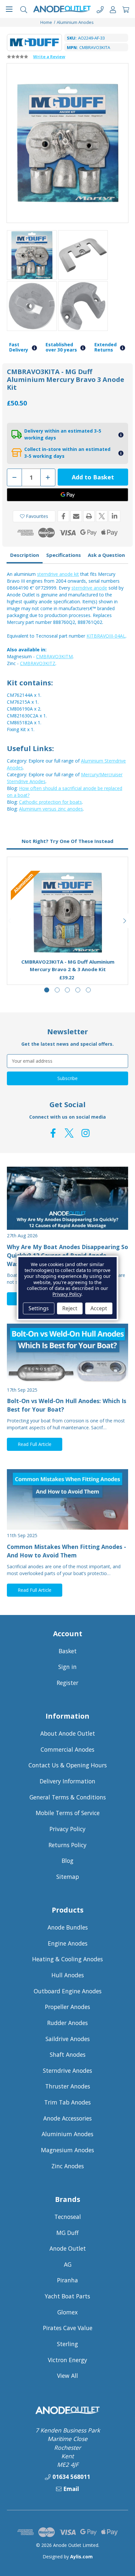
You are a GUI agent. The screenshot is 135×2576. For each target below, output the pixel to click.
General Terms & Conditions (68, 1797)
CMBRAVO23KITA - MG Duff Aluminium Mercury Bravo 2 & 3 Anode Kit (68, 965)
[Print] (89, 516)
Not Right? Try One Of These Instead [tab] (67, 841)
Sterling (67, 2344)
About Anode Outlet (68, 1733)
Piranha (67, 2280)
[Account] (113, 9)
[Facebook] (63, 516)
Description (25, 555)
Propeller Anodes (67, 2007)
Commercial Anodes (67, 1749)
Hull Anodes (68, 1975)
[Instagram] (86, 1133)
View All (67, 2376)
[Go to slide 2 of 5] (57, 990)
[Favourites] (68, 937)
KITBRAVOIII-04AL (106, 636)
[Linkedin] (115, 516)
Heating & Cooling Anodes (67, 1959)
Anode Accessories (67, 2118)
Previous (10, 921)
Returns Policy (67, 1845)
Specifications (64, 555)
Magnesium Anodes (67, 2150)
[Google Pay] (67, 495)
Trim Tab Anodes (67, 2102)
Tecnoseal (68, 2217)
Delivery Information (67, 1781)
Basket (68, 1651)
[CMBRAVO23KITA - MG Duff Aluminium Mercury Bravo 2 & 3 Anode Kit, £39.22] (68, 913)
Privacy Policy (67, 1829)
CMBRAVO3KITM (54, 656)
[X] (102, 516)
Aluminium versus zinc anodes (51, 809)
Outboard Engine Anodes (68, 1991)
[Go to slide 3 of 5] (67, 990)
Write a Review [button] (49, 57)
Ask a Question (106, 555)
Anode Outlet (68, 2248)
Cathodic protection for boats (50, 802)
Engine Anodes (68, 1943)
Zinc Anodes (68, 2166)
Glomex (67, 2312)
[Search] (24, 9)
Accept (99, 1308)
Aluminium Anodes (67, 2134)
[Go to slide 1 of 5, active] (47, 990)
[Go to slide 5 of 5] (88, 990)
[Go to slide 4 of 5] (78, 990)
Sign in (67, 1667)
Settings (39, 1308)
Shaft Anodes (68, 2054)
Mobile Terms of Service (68, 1813)
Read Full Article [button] (35, 1444)
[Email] (76, 516)
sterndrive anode (89, 588)
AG (68, 2264)
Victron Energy (67, 2360)
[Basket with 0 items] (126, 9)
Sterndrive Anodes (67, 2070)
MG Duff (67, 2233)
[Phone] (100, 9)
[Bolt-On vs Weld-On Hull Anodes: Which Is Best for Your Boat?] (67, 1354)
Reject (70, 1308)
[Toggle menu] (9, 9)
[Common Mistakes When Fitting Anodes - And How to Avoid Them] (67, 1499)
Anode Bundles (68, 1927)
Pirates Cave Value (68, 2328)
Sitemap (68, 1877)
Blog (67, 1861)
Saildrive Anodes (68, 2039)
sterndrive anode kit (58, 574)
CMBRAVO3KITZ (38, 663)
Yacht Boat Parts (67, 2296)
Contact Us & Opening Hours (68, 1765)
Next (125, 921)
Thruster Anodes (68, 2086)
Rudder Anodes (67, 2023)
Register (67, 1683)
